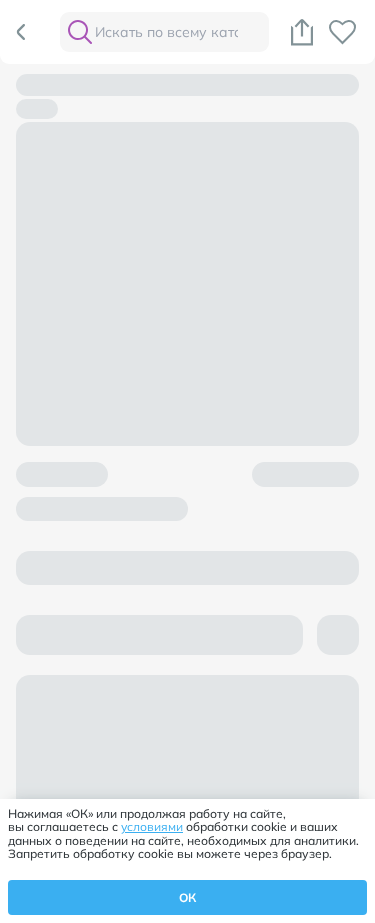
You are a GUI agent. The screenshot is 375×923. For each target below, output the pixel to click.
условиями (152, 826)
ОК (187, 897)
